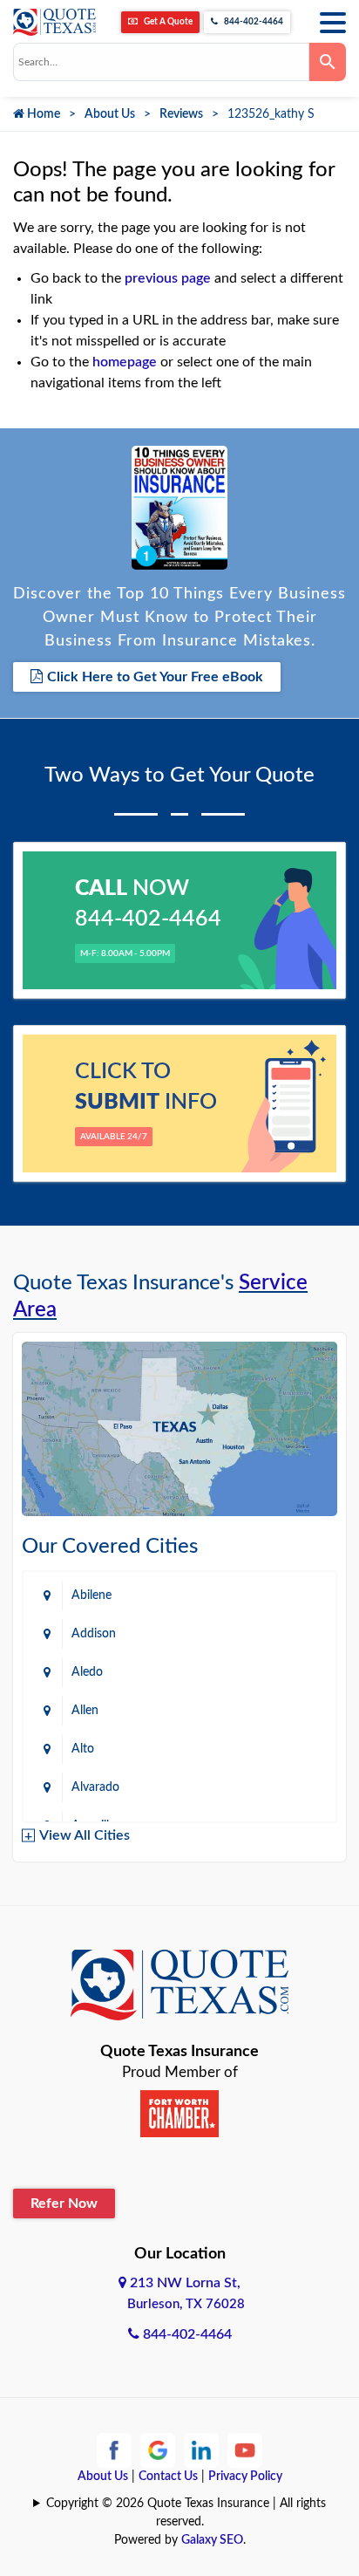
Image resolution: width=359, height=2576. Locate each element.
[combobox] (161, 62)
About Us (110, 114)
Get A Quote (167, 22)
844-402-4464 (253, 22)
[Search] (328, 62)
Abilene (91, 1595)
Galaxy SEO (212, 2540)
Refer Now (64, 2204)
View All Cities (85, 1835)
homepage (125, 362)
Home (42, 114)
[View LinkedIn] (201, 2450)
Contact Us (168, 2477)
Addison (94, 1634)
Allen (85, 1711)
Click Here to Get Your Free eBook (155, 677)
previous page (168, 278)
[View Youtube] (245, 2450)
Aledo (87, 1672)
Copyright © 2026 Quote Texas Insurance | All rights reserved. (186, 2513)
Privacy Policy (245, 2477)
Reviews (181, 114)
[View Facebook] (114, 2450)
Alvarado (95, 1787)
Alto (83, 1749)
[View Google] (158, 2450)
